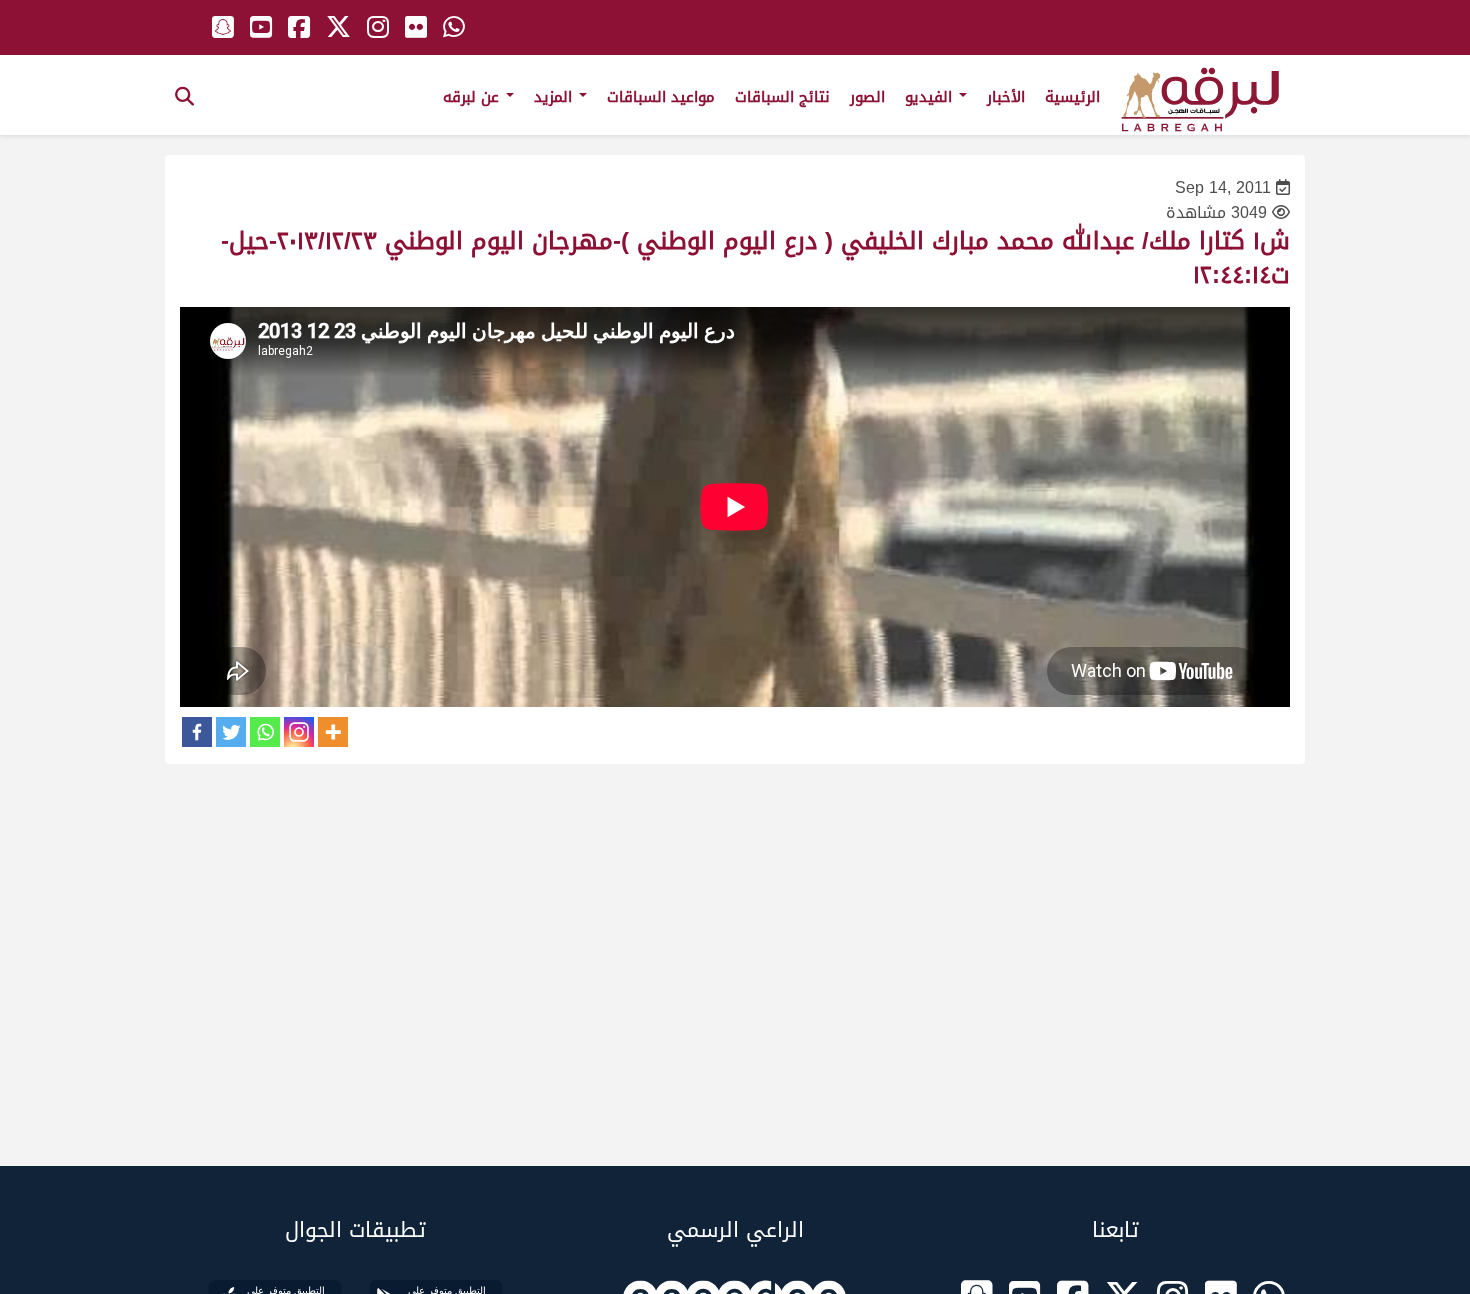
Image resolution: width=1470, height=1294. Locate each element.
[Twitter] (231, 732)
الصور (867, 97)
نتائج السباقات (782, 97)
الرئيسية (1072, 97)
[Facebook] (197, 732)
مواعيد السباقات (661, 97)
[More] (333, 732)
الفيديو (931, 97)
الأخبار (1006, 97)
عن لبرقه (473, 97)
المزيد (555, 97)
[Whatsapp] (265, 732)
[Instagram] (299, 732)
